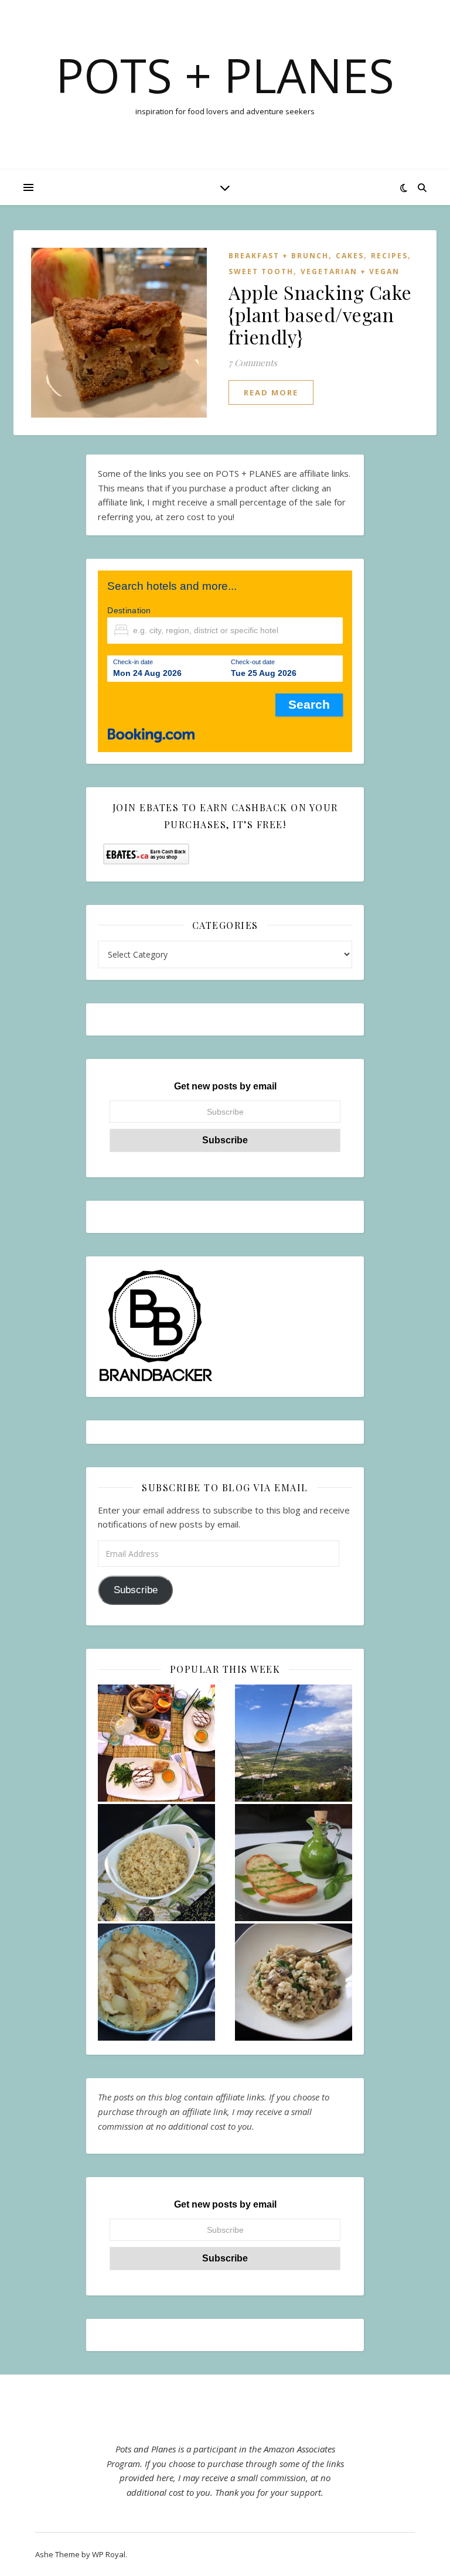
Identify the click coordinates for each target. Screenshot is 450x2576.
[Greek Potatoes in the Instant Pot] (156, 1982)
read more (271, 392)
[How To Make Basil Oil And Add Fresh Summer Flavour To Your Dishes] (294, 1863)
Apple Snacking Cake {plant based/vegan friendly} (320, 314)
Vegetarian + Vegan (350, 271)
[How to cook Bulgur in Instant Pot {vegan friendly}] (156, 1863)
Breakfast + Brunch (279, 256)
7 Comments (253, 363)
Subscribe (136, 1590)
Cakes (350, 256)
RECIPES (389, 256)
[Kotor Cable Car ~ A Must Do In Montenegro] (294, 1743)
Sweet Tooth (261, 271)
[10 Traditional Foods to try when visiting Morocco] (156, 1743)
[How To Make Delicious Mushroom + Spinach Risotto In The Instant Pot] (294, 1982)
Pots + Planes (225, 75)
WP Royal (109, 2554)
